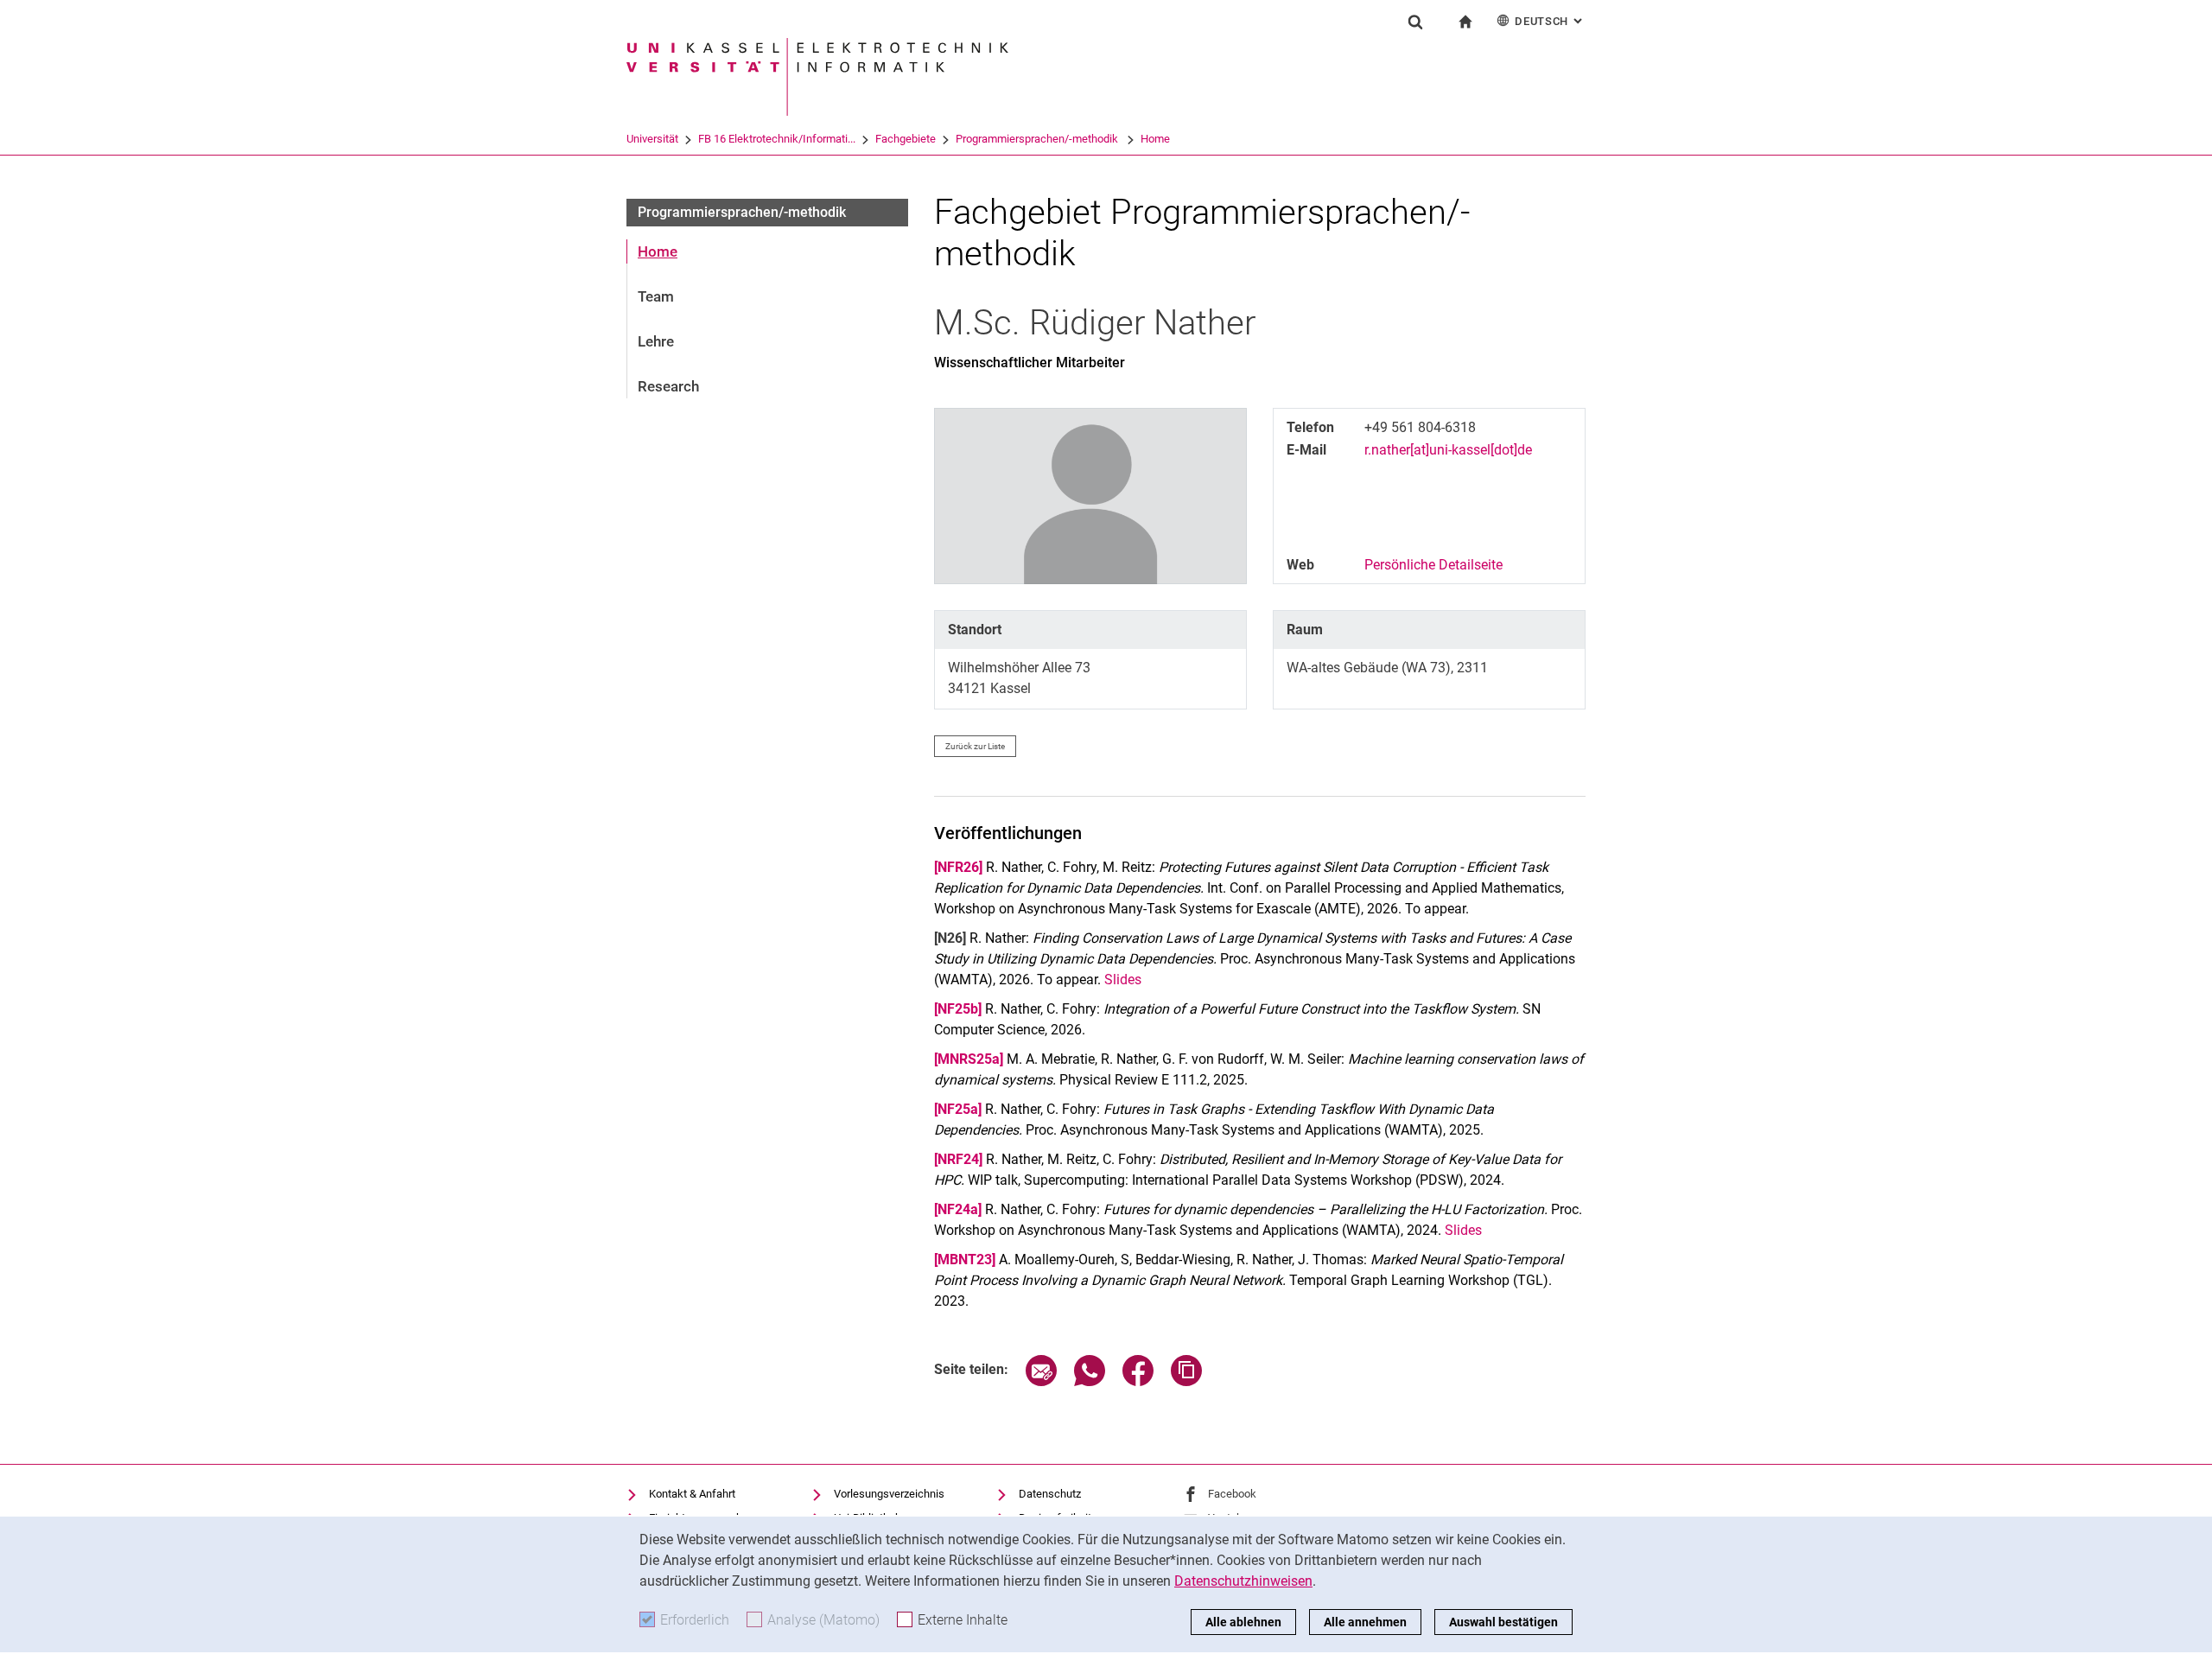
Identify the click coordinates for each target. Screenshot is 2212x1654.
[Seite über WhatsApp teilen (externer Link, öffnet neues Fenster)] (1090, 1381)
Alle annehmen (1365, 1622)
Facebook (1232, 1494)
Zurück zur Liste (975, 746)
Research (668, 386)
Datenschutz (1050, 1494)
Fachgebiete (906, 139)
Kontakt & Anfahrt (692, 1494)
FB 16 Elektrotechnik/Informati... (777, 139)
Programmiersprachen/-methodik (1038, 139)
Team (656, 296)
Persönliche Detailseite (1433, 565)
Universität (652, 139)
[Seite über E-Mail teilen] (1041, 1381)
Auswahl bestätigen (1503, 1622)
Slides (1123, 980)
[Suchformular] (1415, 22)
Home (1155, 139)
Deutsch (1550, 21)
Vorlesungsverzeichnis (889, 1494)
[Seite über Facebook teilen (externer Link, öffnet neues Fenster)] (1138, 1381)
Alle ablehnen (1243, 1622)
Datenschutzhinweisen (1243, 1581)
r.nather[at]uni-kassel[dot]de (1448, 450)
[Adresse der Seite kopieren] (1186, 1381)
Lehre (656, 341)
